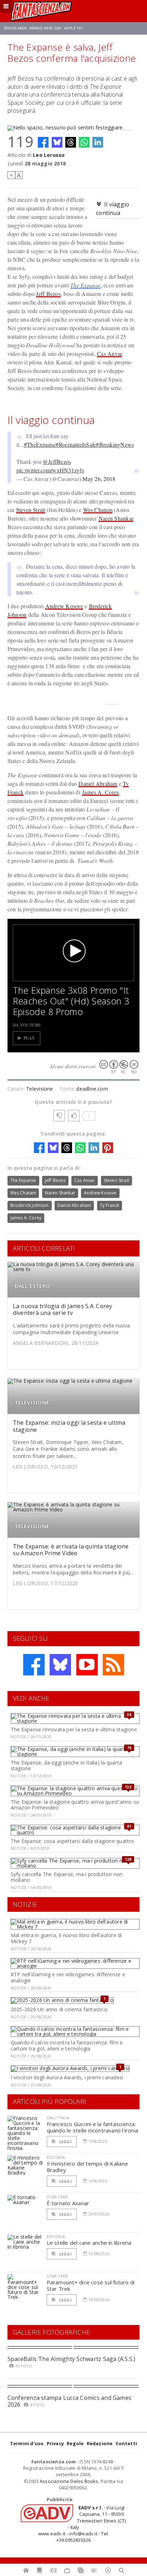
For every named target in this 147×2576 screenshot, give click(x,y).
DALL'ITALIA (58, 2118)
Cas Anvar (109, 354)
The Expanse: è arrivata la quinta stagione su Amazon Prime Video (71, 1550)
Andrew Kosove (64, 606)
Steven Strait (31, 510)
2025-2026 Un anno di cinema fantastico (59, 2009)
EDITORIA (56, 2157)
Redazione (100, 2443)
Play (29, 1038)
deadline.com (92, 1089)
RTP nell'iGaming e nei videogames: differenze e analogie (68, 1977)
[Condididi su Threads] (71, 142)
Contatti (126, 2443)
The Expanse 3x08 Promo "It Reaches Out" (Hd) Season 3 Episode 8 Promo (71, 1001)
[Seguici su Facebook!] (34, 1665)
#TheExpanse (40, 444)
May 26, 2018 (99, 479)
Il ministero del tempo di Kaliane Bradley (87, 2167)
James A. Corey (100, 792)
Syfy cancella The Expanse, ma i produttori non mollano (67, 1877)
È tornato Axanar (68, 2203)
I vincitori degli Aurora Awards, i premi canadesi (67, 2077)
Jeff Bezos (48, 294)
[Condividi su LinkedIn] (98, 142)
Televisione (39, 1089)
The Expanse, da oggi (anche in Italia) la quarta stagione (66, 1766)
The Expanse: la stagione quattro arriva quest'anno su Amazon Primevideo (75, 1805)
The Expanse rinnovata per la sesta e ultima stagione (74, 1729)
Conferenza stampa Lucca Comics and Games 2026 (70, 2401)
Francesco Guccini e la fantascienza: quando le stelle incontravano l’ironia (93, 2127)
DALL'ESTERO (32, 1286)
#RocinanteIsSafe (76, 444)
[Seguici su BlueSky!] (60, 1665)
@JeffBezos (57, 462)
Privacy (55, 2443)
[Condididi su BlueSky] (57, 142)
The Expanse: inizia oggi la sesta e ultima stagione (69, 1426)
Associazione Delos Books (69, 2481)
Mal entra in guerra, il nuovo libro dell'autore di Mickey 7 (66, 1938)
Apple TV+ (74, 28)
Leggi (65, 2142)
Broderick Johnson (30, 1205)
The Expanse (85, 285)
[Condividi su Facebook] (43, 142)
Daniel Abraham (98, 783)
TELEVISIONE (32, 1402)
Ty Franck (110, 1205)
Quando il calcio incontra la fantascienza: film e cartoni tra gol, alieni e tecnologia (67, 2045)
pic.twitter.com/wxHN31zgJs (50, 470)
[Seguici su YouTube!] (87, 1665)
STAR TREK (57, 2197)
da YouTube (27, 1025)
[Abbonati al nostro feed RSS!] (113, 1665)
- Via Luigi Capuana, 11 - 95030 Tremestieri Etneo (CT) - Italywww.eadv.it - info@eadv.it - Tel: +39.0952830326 (82, 2524)
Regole (75, 2443)
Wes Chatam (98, 510)
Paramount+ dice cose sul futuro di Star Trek (91, 2285)
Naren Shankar (116, 518)
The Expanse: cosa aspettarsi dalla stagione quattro (72, 1841)
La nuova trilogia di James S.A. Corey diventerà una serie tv (63, 1309)
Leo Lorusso (49, 155)
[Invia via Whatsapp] (84, 142)
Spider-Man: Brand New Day (32, 28)
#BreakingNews (115, 444)
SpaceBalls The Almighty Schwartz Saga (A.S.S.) (72, 2359)
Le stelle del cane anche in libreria (89, 2243)
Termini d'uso (27, 2443)
